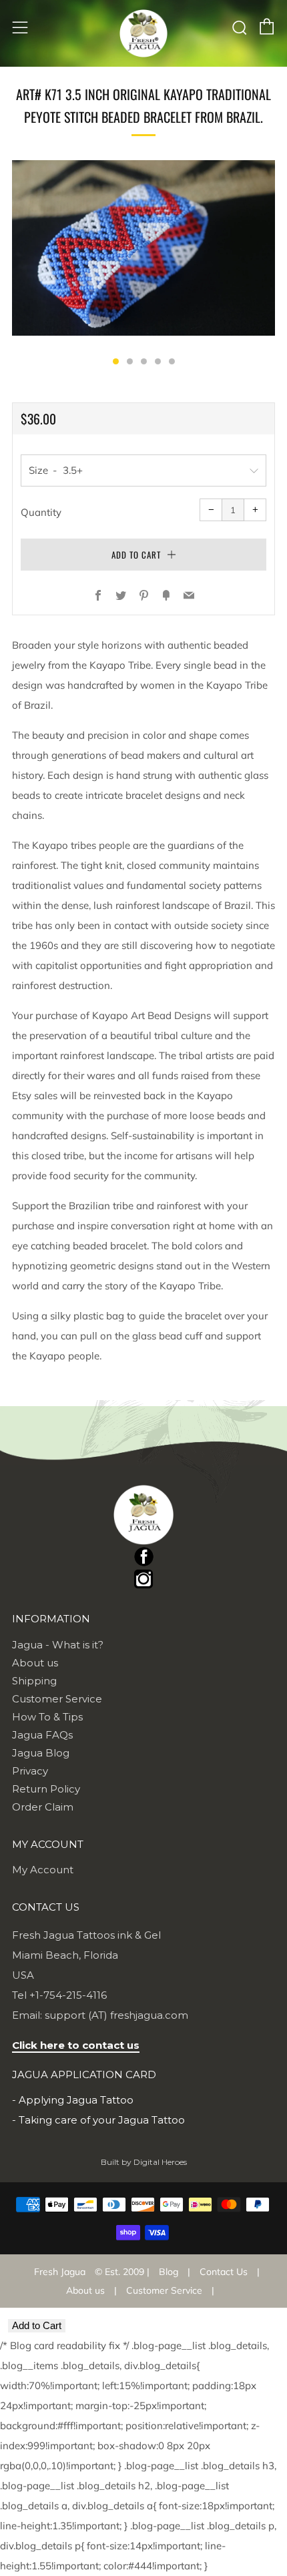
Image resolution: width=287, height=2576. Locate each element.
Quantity (41, 512)
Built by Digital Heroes (144, 2162)
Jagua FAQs (42, 1735)
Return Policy (46, 1789)
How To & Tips (47, 1717)
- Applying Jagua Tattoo (73, 2100)
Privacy (30, 1771)
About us (35, 1663)
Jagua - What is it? (58, 1645)
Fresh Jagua (60, 2272)
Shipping (34, 1681)
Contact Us (224, 2272)
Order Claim (43, 1807)
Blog (169, 2272)
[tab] (116, 361)
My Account (43, 1870)
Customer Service (57, 1699)
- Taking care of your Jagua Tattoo (98, 2120)
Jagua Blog (41, 1753)
